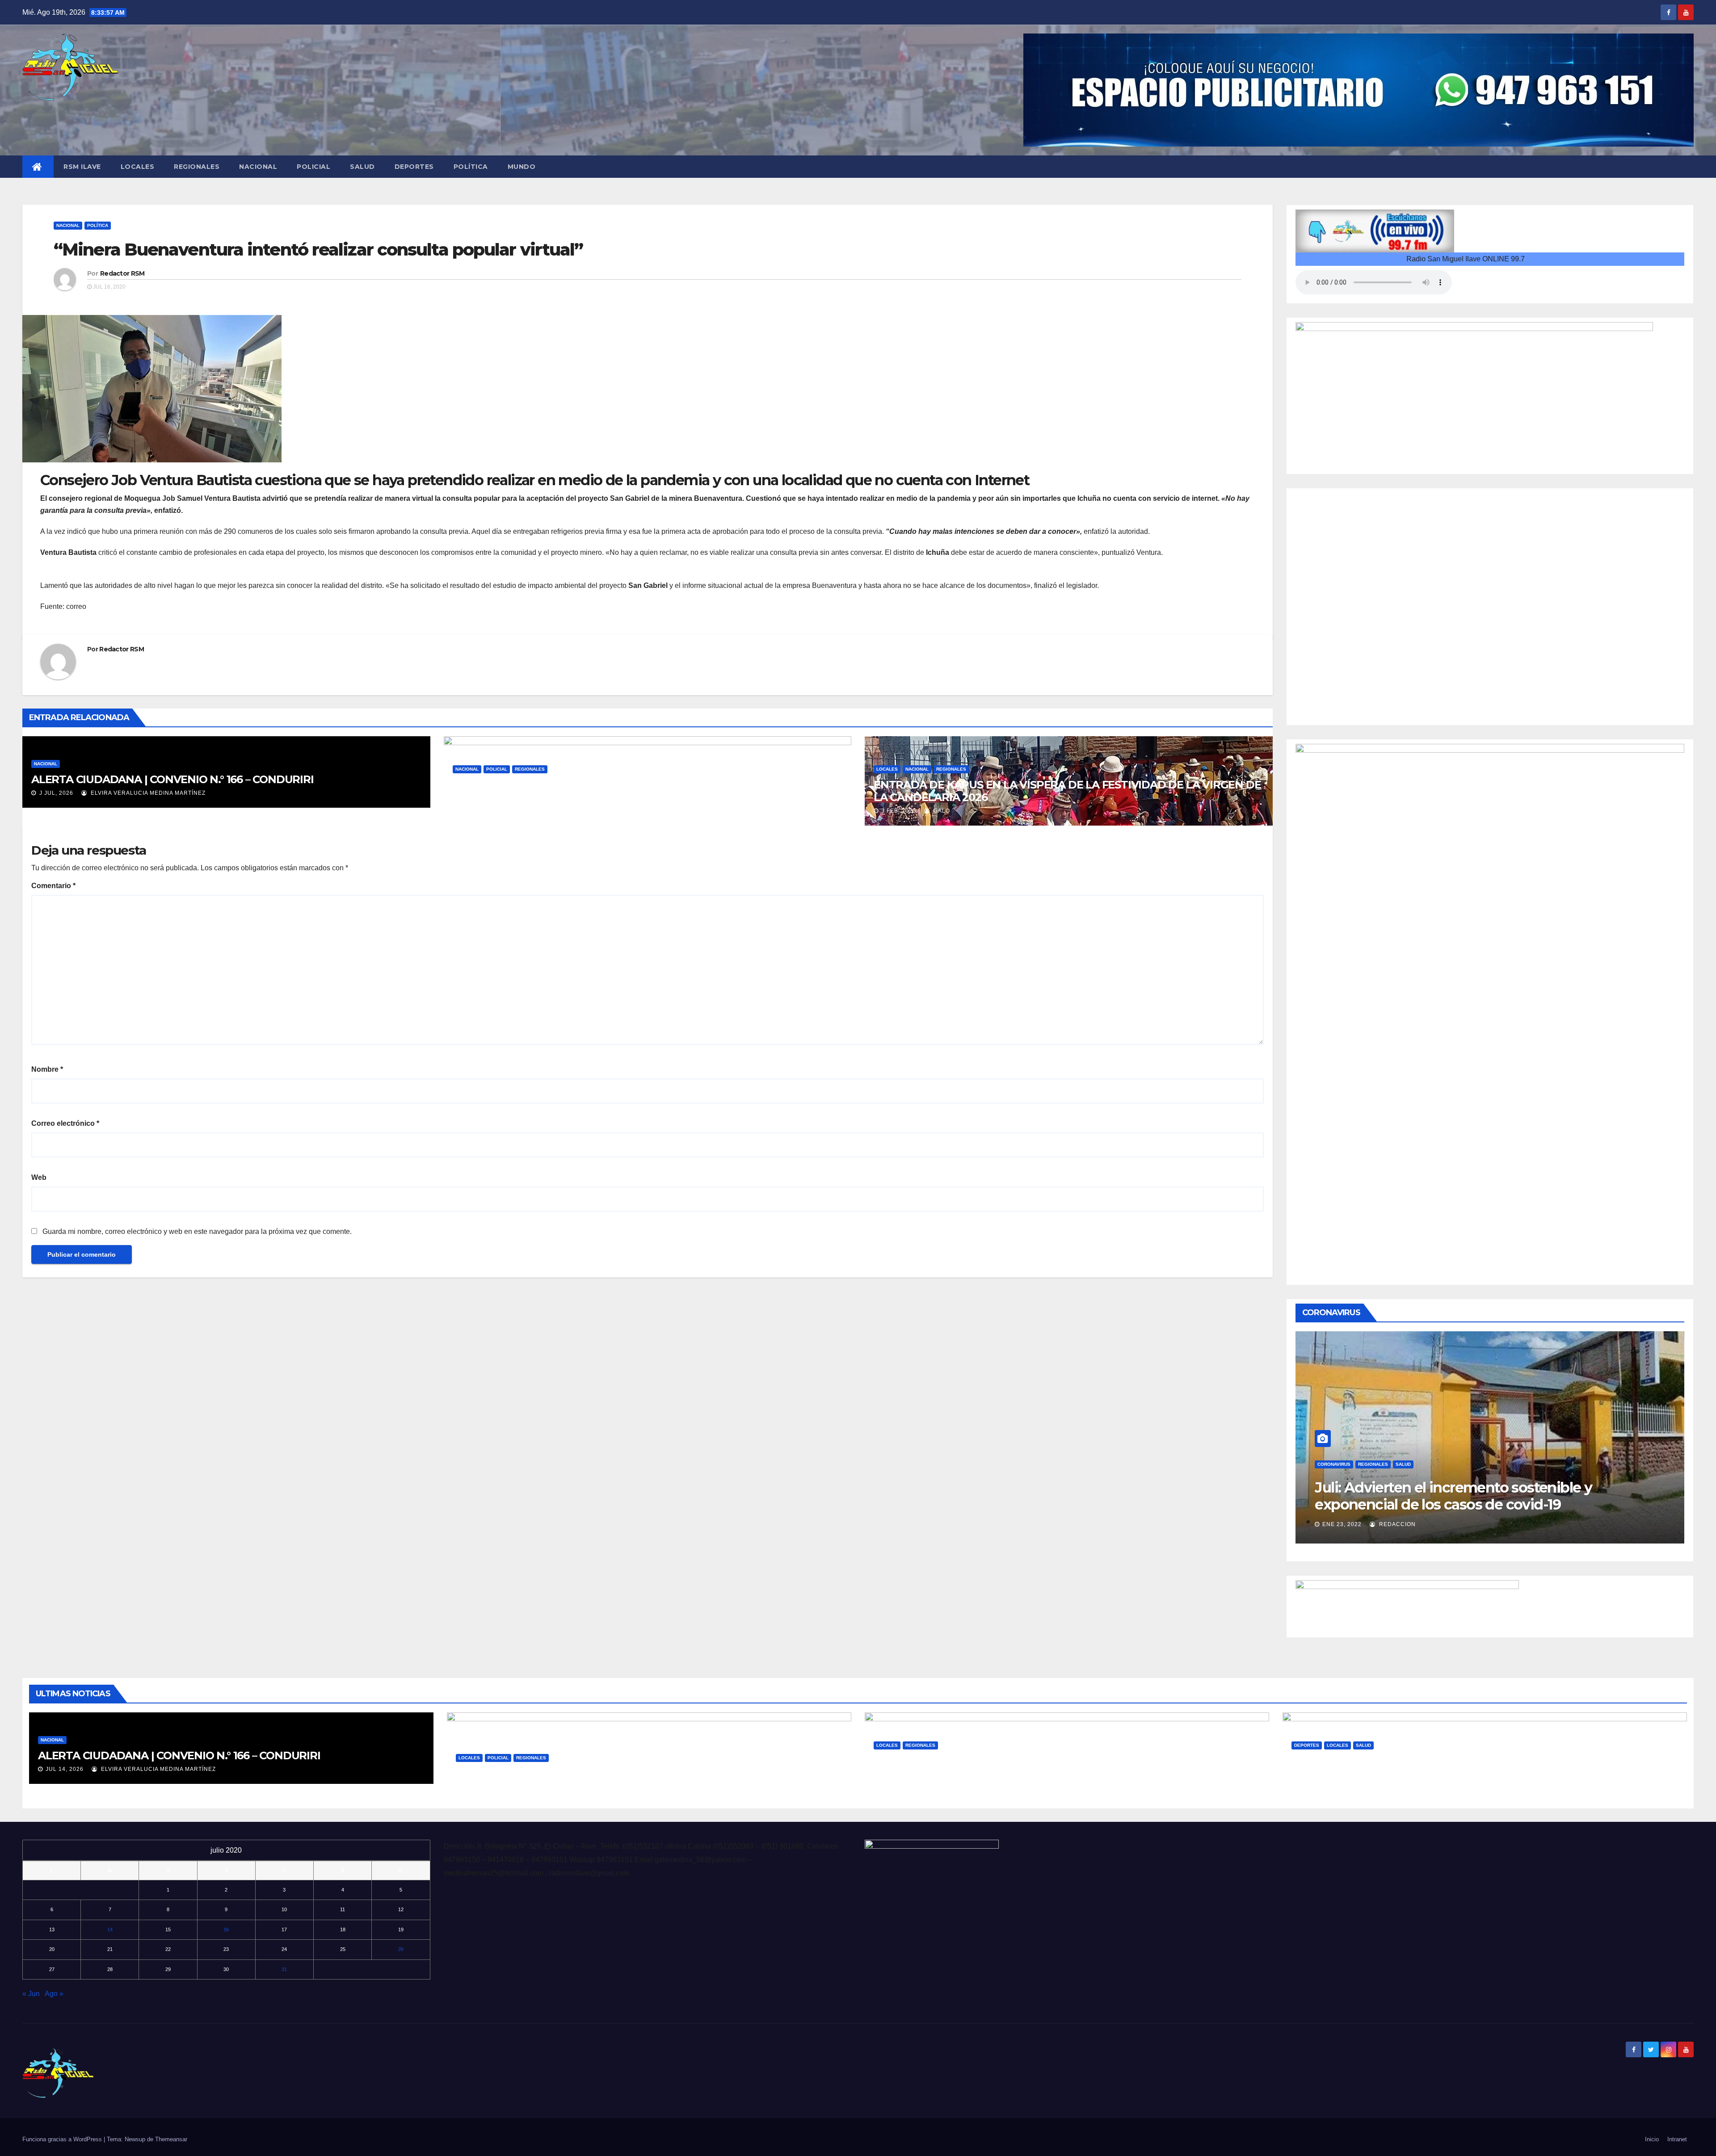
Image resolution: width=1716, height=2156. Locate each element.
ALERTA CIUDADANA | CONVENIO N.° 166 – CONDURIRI (172, 779)
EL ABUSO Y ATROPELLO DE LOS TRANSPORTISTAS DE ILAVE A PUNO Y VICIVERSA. (1061, 1767)
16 (226, 1929)
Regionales (197, 167)
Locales (138, 167)
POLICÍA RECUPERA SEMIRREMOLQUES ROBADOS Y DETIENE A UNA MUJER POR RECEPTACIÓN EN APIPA (632, 791)
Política (471, 167)
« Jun (31, 1994)
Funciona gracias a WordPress (63, 2139)
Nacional (258, 167)
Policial (313, 167)
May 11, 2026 (483, 1787)
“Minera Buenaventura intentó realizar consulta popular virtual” (318, 250)
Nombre (47, 1069)
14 (110, 1929)
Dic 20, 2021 (1348, 1524)
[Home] (38, 167)
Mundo (522, 167)
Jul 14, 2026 (65, 1769)
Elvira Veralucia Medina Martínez (147, 793)
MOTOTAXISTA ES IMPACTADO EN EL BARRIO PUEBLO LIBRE (615, 1773)
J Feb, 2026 (898, 811)
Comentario (53, 886)
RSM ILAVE (82, 167)
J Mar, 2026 (478, 811)
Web (39, 1177)
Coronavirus (1341, 1464)
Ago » (54, 1994)
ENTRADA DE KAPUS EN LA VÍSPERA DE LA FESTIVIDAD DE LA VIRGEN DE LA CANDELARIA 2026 (1067, 791)
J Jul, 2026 (55, 793)
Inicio (1652, 2139)
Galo (522, 811)
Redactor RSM (122, 273)
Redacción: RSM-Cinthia (1423, 1524)
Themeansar (171, 2139)
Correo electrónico (65, 1123)
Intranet (1677, 2139)
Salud (362, 167)
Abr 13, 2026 (1319, 1787)
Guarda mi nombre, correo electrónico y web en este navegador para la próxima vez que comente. (197, 1231)
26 (401, 1949)
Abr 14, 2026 (901, 1787)
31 (284, 1969)
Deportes (414, 167)
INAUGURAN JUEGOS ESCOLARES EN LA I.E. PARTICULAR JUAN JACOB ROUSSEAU (1475, 1767)
